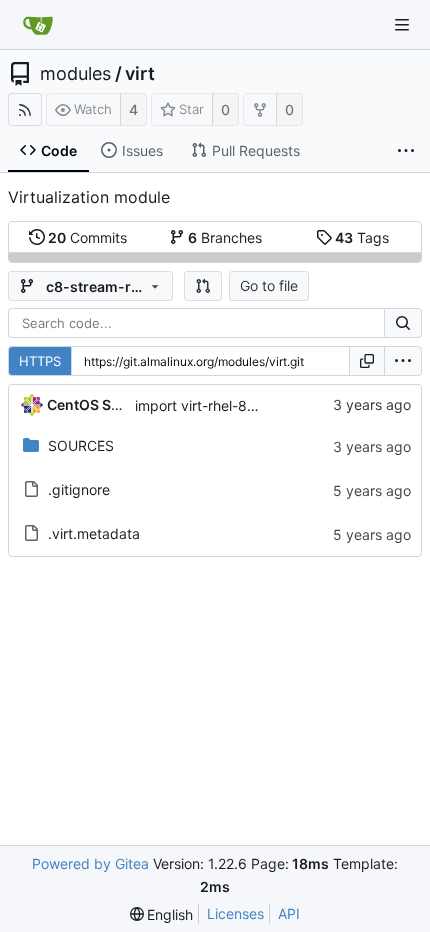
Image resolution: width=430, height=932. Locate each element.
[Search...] (403, 323)
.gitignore (79, 489)
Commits (87, 237)
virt (140, 74)
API (289, 913)
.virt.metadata (94, 533)
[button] (203, 286)
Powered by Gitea (90, 863)
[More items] (406, 151)
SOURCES (81, 445)
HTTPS (40, 361)
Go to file (269, 285)
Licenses (235, 913)
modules (75, 74)
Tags (362, 237)
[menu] (403, 361)
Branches (225, 237)
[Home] (38, 25)
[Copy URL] (367, 361)
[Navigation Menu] (402, 25)
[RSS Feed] (25, 109)
